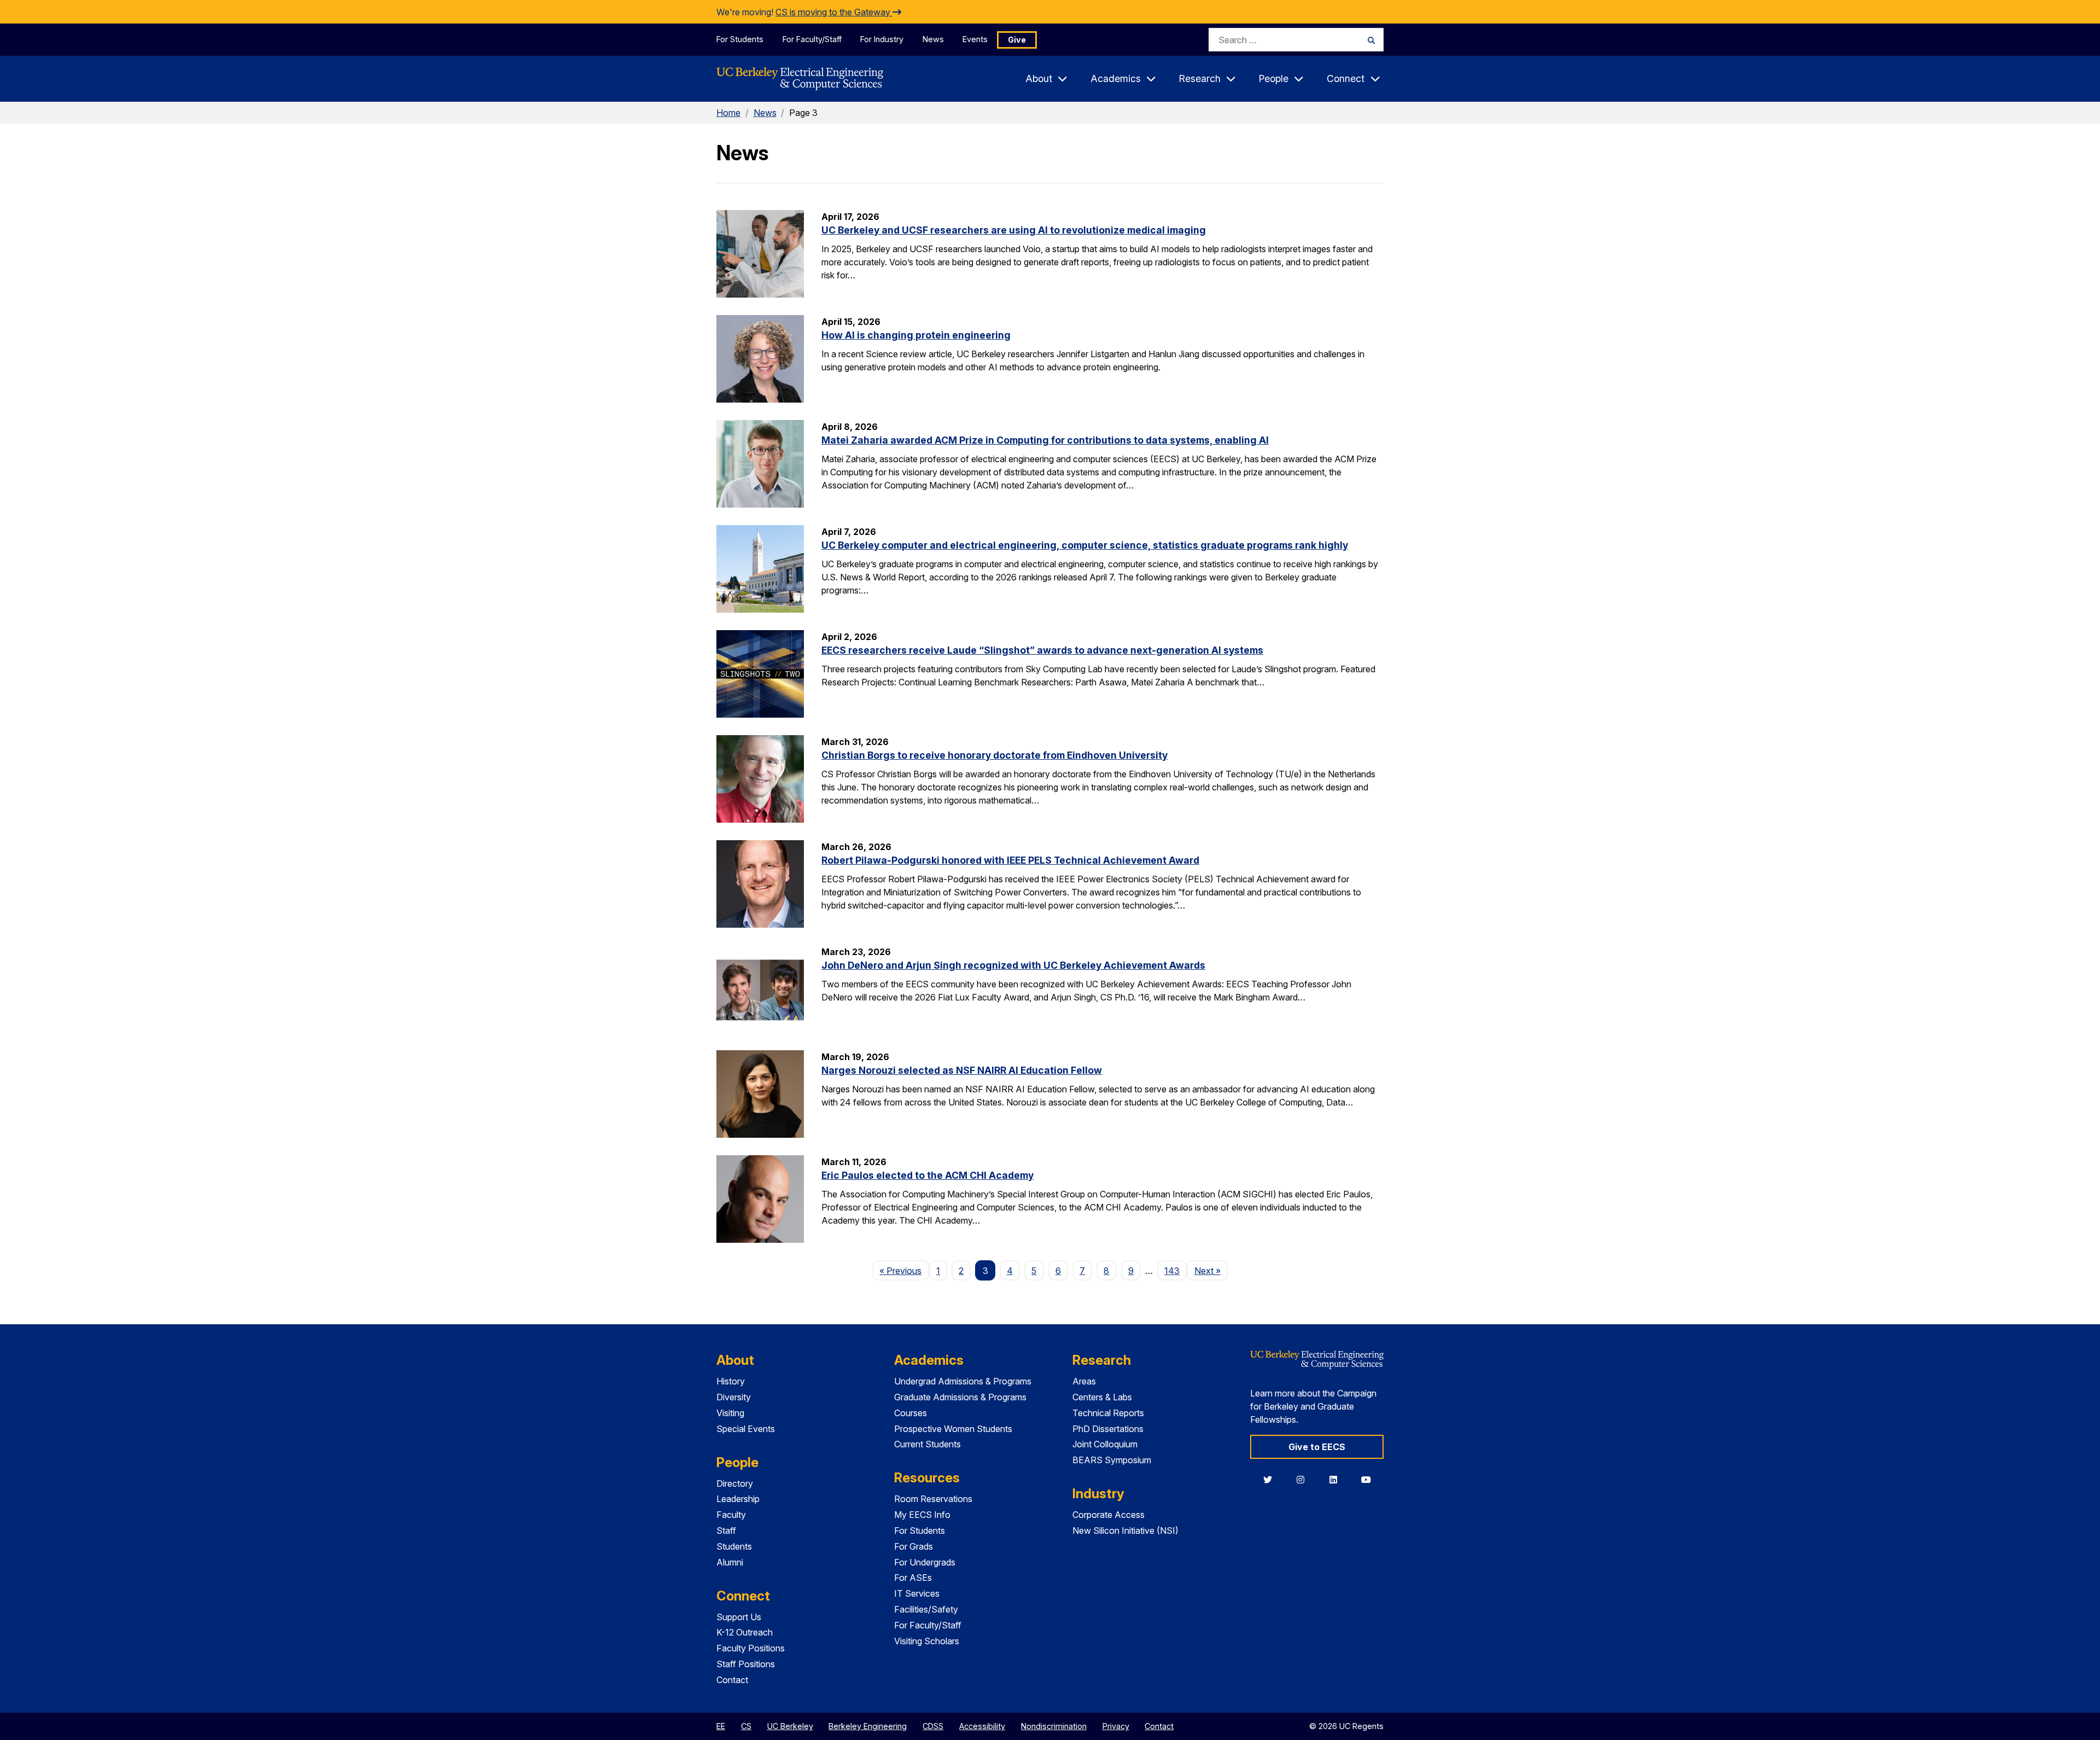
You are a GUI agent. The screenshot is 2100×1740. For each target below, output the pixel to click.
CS (746, 1726)
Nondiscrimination (1054, 1726)
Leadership (738, 1499)
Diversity (734, 1397)
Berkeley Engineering (868, 1726)
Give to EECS (1317, 1447)
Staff (726, 1530)
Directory (735, 1483)
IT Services (917, 1593)
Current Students (927, 1444)
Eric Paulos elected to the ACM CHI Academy (927, 1175)
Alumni (730, 1562)
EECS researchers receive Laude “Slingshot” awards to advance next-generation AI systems (1042, 650)
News (933, 39)
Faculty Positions (751, 1648)
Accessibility (982, 1726)
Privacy (1116, 1726)
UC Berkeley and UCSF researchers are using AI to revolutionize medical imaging (1014, 230)
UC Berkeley (790, 1726)
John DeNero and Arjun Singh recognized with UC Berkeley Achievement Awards (1013, 965)
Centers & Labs (1102, 1397)
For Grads (914, 1546)
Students (734, 1546)
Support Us (739, 1617)
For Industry (882, 39)
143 (1172, 1271)
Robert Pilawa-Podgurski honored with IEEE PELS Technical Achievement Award (1010, 860)
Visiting (730, 1413)
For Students (740, 39)
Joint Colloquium (1105, 1444)
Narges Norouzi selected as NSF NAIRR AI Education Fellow (962, 1070)
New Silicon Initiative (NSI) (1125, 1530)
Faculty (731, 1515)
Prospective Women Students (953, 1429)
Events (975, 39)
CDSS (933, 1726)
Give (1017, 40)
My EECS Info (922, 1515)
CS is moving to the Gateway (834, 12)
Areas (1084, 1381)
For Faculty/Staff (812, 39)
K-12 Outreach (745, 1632)
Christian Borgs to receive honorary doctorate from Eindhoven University (994, 755)
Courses (911, 1413)
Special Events (746, 1429)
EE (721, 1726)
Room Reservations (933, 1499)
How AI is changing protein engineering (916, 335)
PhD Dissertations (1108, 1429)
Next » (1211, 1270)
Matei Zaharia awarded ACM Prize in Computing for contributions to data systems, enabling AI (1045, 440)
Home (728, 113)
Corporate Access (1109, 1515)
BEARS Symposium (1112, 1460)
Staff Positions (746, 1664)
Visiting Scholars (927, 1641)
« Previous (904, 1270)
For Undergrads (925, 1562)
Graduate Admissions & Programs (960, 1397)
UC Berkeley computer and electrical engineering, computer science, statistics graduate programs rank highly (1085, 545)
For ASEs (913, 1578)
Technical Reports (1108, 1413)
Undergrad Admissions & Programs (963, 1381)
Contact (732, 1680)
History (731, 1381)
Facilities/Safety (926, 1609)
